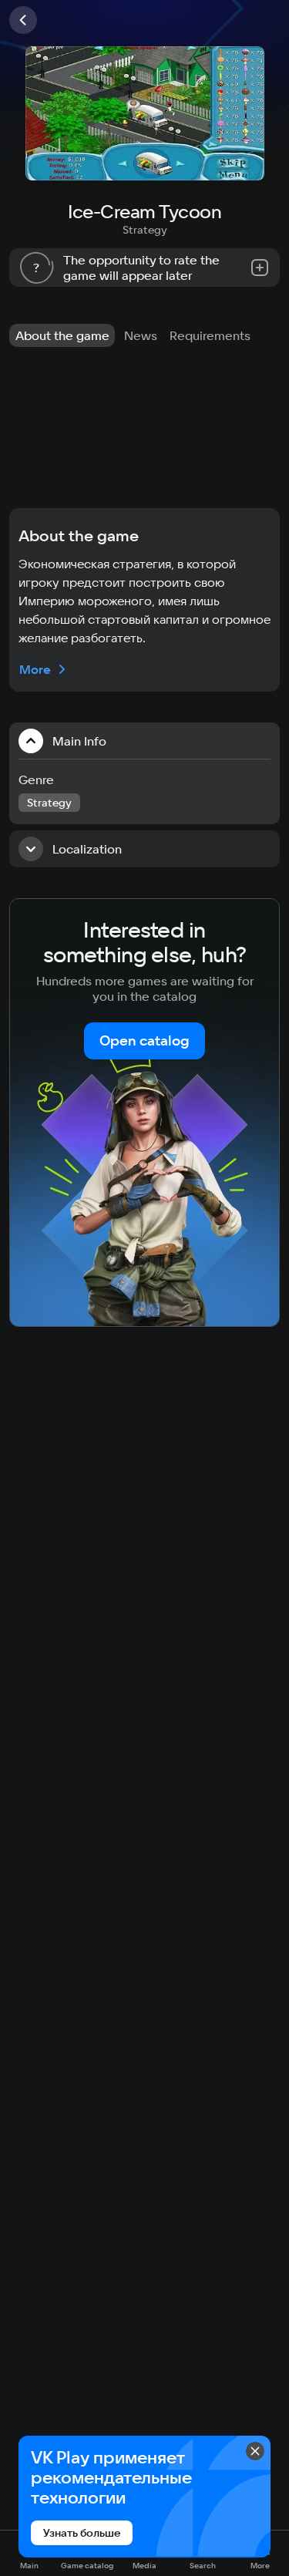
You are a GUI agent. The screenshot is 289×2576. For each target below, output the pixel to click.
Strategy (145, 230)
